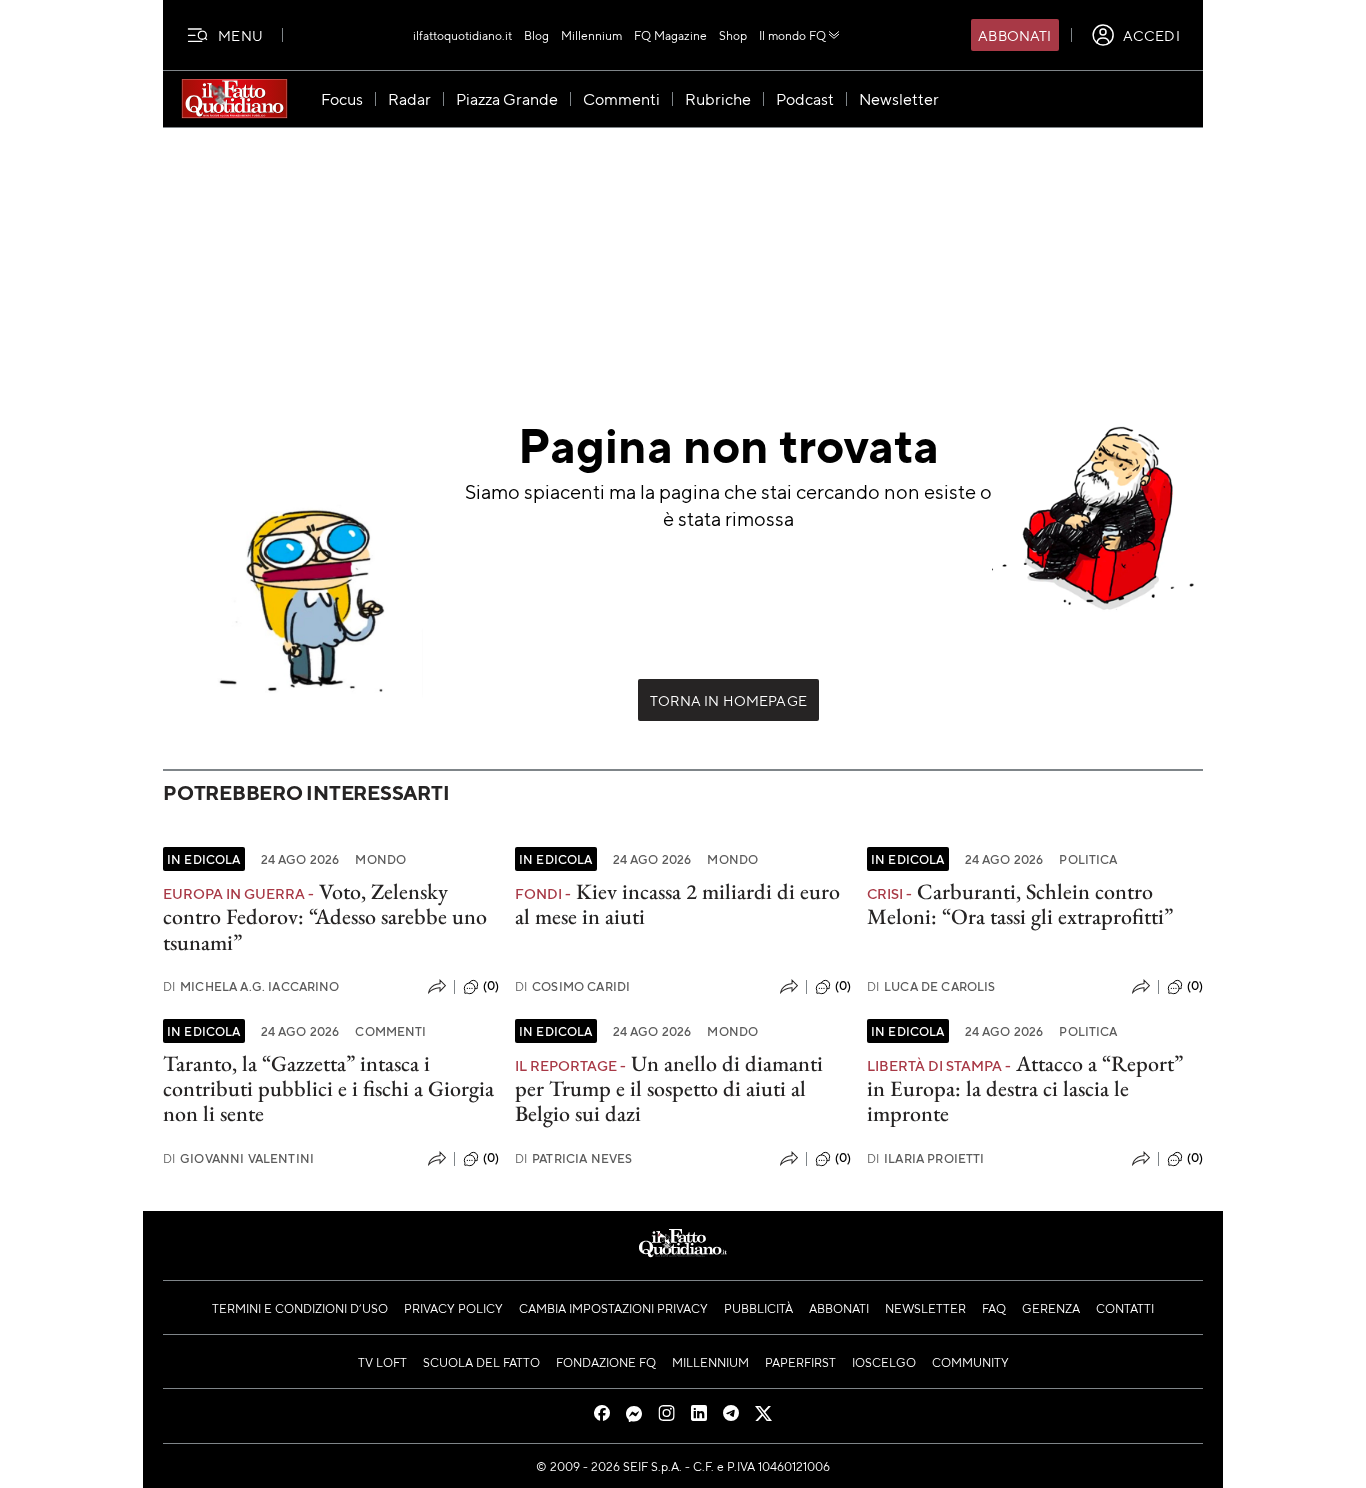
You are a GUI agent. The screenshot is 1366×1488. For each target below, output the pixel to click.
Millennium (591, 35)
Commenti (390, 1031)
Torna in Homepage (728, 700)
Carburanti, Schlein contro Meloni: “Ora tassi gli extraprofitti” (1020, 904)
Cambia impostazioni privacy (613, 1308)
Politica (1088, 859)
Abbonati (1014, 35)
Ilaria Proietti (926, 1158)
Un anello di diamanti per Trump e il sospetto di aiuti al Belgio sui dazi (669, 1089)
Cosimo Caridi (572, 986)
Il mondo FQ (792, 35)
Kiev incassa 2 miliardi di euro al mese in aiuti (677, 904)
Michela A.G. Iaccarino (251, 986)
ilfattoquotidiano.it (462, 35)
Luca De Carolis (931, 986)
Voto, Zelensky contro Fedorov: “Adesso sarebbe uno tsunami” (325, 917)
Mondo (380, 859)
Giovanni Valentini (238, 1158)
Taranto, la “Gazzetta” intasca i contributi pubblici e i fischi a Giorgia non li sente (328, 1089)
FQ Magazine (670, 35)
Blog (536, 35)
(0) (491, 986)
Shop (733, 35)
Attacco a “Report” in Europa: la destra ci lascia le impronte (1025, 1089)
